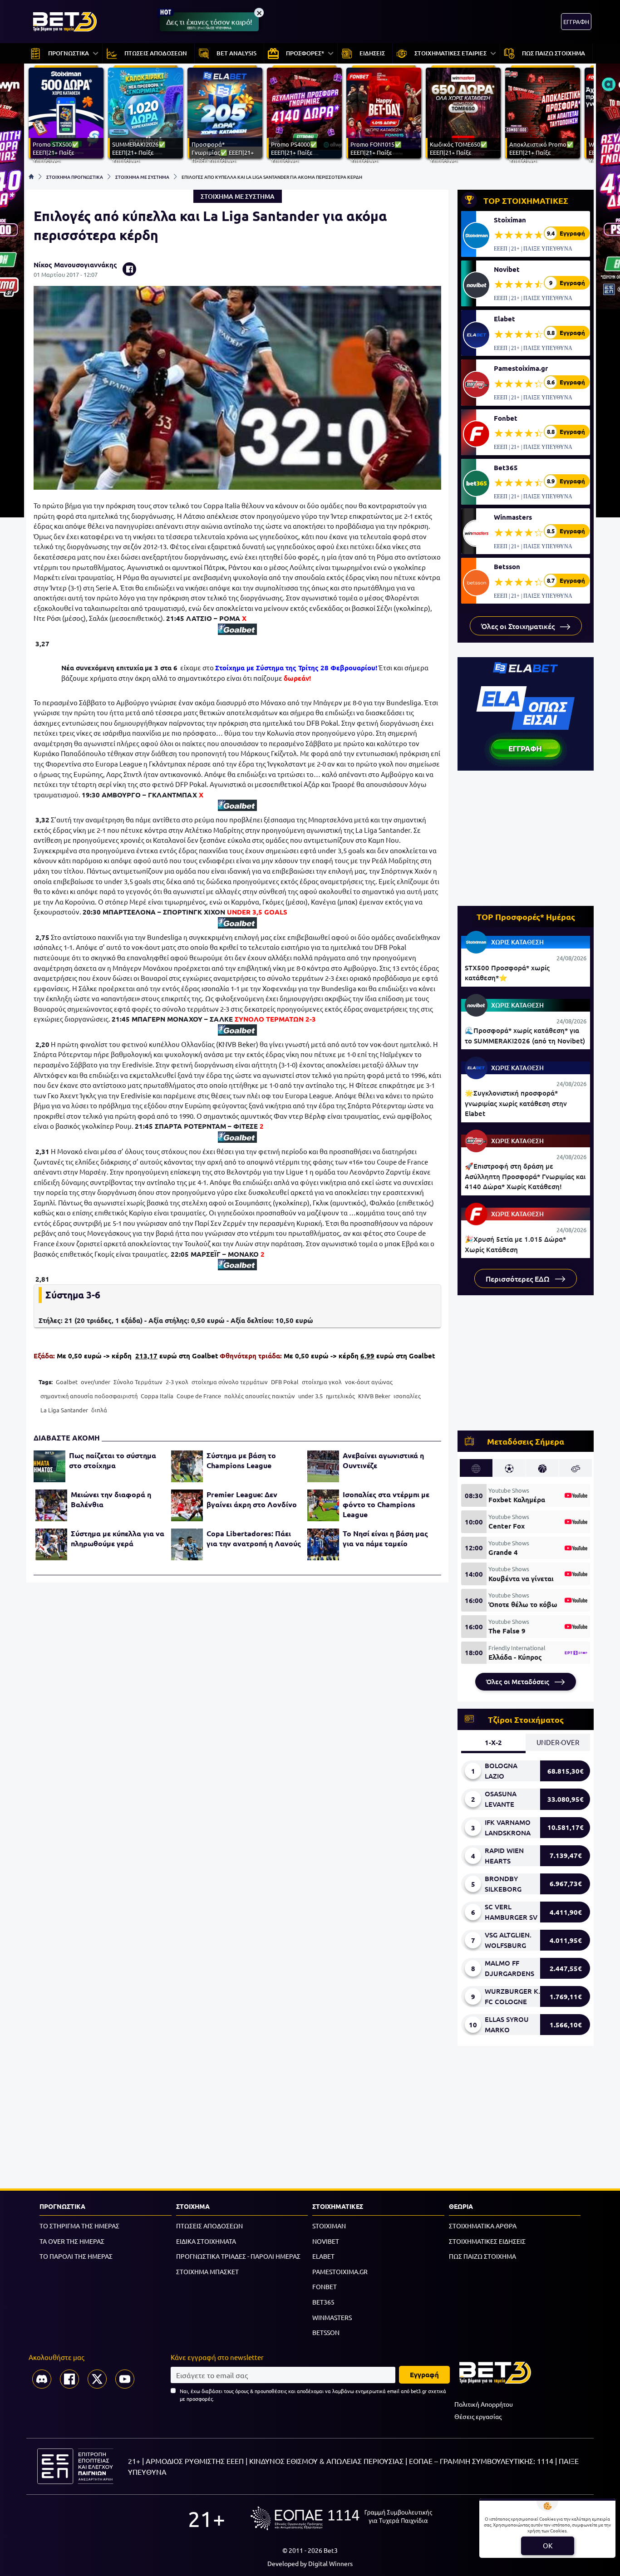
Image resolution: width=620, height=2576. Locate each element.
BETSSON (326, 2332)
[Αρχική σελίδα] (31, 177)
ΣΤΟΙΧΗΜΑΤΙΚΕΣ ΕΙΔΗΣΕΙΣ (487, 2241)
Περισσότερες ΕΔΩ (519, 1278)
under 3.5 (310, 1396)
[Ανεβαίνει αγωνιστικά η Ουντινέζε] (323, 1466)
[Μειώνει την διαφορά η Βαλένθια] (51, 1505)
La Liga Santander (64, 1410)
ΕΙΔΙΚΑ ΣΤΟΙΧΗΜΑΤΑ (206, 2241)
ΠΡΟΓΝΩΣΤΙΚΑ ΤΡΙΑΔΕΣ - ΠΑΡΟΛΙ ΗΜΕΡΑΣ (238, 2256)
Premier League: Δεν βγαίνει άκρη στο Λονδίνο (252, 1499)
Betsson (507, 566)
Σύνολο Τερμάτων (138, 1382)
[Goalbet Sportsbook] (237, 629)
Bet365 (506, 467)
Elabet (504, 319)
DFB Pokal (285, 1382)
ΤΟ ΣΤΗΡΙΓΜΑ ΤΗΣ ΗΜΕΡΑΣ (79, 2226)
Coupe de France (199, 1396)
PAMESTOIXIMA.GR (340, 2271)
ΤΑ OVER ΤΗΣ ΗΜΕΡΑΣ (72, 2241)
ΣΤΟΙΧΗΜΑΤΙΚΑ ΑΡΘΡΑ (483, 2226)
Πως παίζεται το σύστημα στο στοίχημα (113, 1460)
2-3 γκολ (177, 1382)
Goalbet (67, 1382)
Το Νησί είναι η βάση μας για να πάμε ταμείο (385, 1538)
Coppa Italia (157, 1396)
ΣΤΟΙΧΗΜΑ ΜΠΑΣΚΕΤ (207, 2271)
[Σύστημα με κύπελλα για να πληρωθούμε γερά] (51, 1544)
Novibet (507, 269)
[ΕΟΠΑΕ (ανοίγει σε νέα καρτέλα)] (341, 2518)
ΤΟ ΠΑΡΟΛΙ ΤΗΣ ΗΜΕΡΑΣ (76, 2256)
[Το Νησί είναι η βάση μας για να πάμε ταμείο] (323, 1544)
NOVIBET (326, 2241)
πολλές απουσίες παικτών (260, 1396)
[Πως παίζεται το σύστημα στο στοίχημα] (49, 1466)
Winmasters (513, 517)
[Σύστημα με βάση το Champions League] (187, 1466)
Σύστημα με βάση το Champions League (241, 1460)
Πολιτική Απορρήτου (484, 2404)
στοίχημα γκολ (322, 1382)
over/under (96, 1382)
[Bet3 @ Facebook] (69, 2379)
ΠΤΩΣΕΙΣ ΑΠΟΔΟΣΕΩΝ (209, 2226)
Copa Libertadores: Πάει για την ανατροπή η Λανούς (254, 1538)
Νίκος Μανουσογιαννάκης (75, 265)
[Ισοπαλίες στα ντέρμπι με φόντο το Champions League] (323, 1505)
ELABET (323, 2256)
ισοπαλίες (407, 1396)
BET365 (323, 2302)
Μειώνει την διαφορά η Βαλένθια (111, 1499)
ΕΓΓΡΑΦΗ (576, 22)
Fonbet (506, 418)
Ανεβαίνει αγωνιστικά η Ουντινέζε (383, 1460)
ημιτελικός (340, 1396)
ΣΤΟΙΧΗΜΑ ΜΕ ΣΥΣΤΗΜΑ (142, 177)
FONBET (325, 2286)
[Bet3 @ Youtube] (125, 2379)
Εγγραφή (424, 2374)
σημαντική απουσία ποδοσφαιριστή (89, 1396)
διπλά (99, 1410)
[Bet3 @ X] (97, 2379)
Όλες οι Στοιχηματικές (519, 626)
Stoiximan (510, 220)
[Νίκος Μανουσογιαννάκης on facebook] (129, 269)
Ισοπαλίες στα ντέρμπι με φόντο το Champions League (386, 1504)
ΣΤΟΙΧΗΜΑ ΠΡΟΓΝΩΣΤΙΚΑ (75, 177)
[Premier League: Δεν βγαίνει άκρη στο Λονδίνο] (187, 1505)
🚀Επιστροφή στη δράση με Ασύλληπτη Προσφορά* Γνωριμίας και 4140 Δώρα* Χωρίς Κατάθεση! (525, 1176)
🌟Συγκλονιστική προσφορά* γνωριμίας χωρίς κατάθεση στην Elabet (516, 1103)
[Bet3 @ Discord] (42, 2379)
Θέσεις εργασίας (478, 2416)
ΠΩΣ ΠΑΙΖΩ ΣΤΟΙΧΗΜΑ (482, 2256)
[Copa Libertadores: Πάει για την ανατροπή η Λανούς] (187, 1544)
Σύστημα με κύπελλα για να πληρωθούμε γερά (118, 1538)
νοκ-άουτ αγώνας (369, 1382)
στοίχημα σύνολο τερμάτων (230, 1382)
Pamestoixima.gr (521, 368)
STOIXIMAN (329, 2226)
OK (548, 2545)
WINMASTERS (332, 2317)
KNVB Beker (374, 1396)
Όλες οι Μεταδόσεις (519, 1681)
